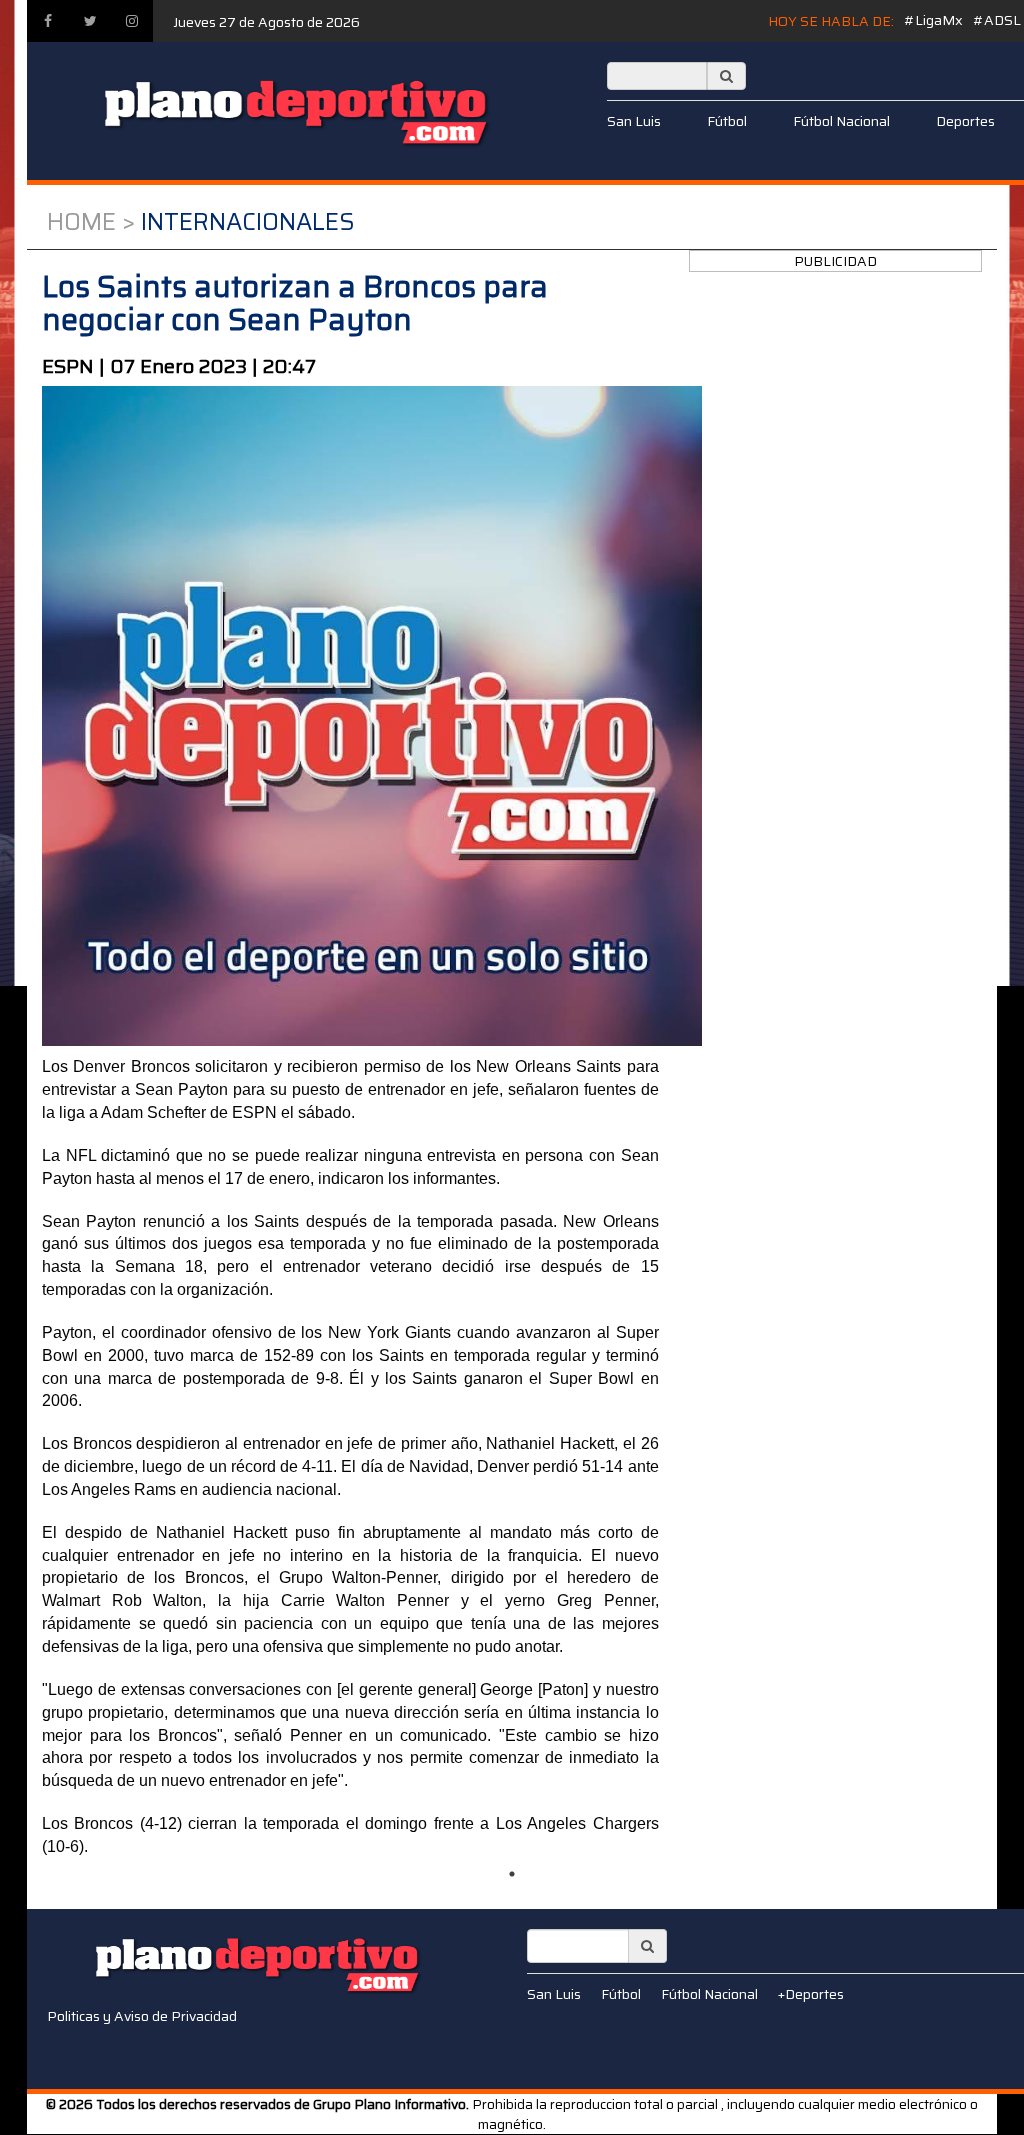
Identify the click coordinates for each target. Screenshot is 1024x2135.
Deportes (965, 121)
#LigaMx (933, 20)
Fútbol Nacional (841, 121)
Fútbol (727, 121)
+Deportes (811, 1994)
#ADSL (997, 20)
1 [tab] (512, 1874)
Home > (91, 222)
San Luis (634, 121)
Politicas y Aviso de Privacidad (142, 2016)
